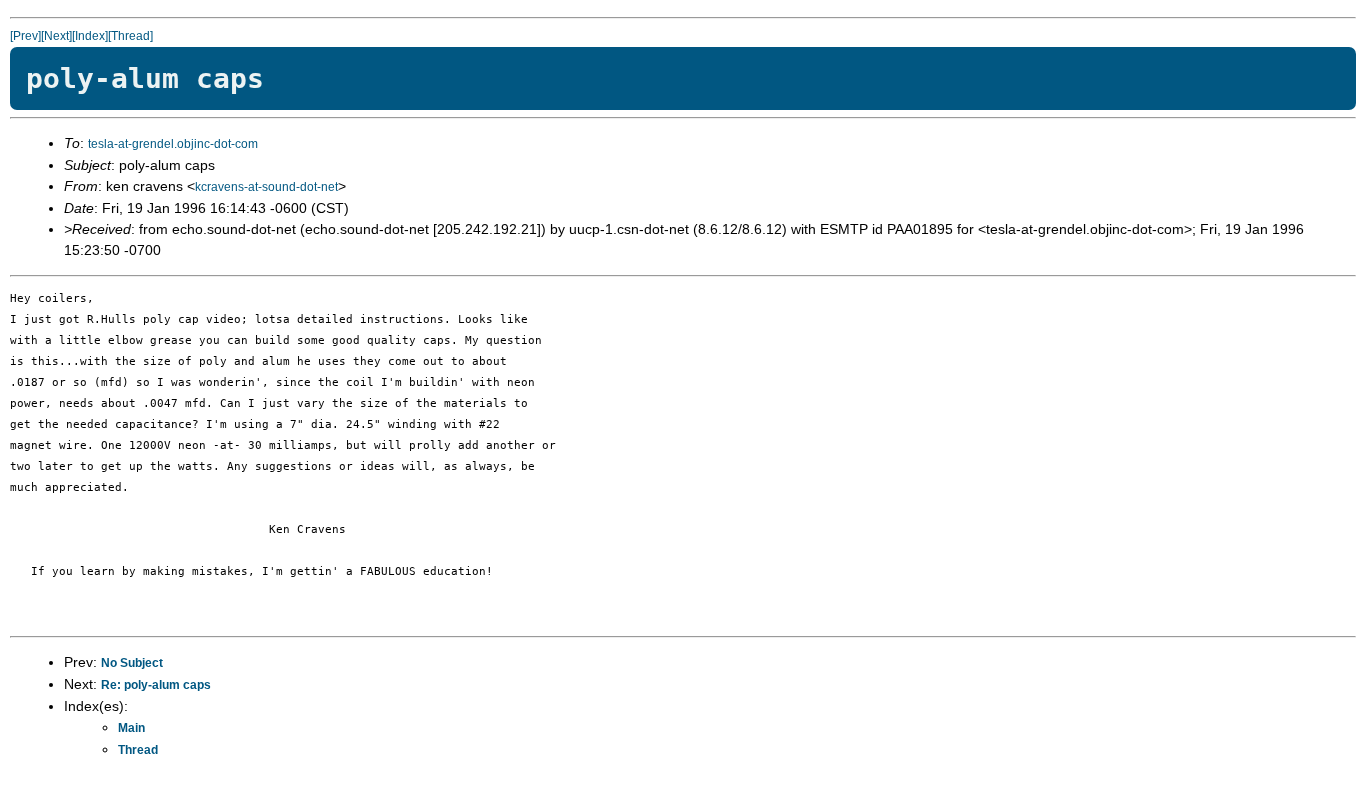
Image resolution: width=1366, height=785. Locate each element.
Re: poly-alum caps (156, 685)
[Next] (56, 36)
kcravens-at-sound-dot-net (266, 187)
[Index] (90, 36)
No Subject (132, 663)
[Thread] (130, 36)
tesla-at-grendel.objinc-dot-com (173, 144)
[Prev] (25, 36)
